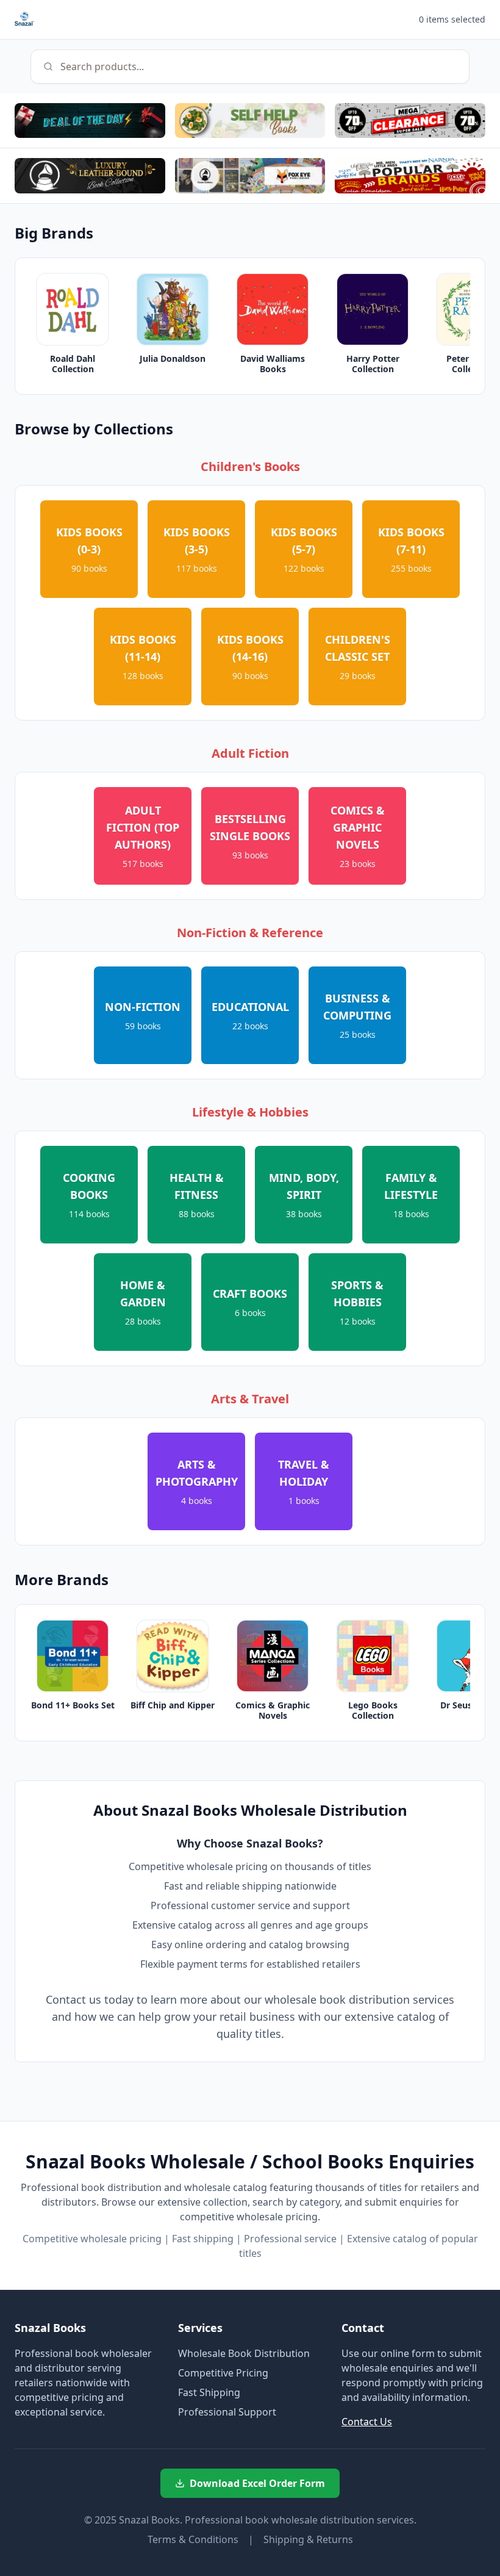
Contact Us (367, 2422)
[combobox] (250, 67)
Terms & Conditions (193, 2539)
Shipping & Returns (308, 2539)
